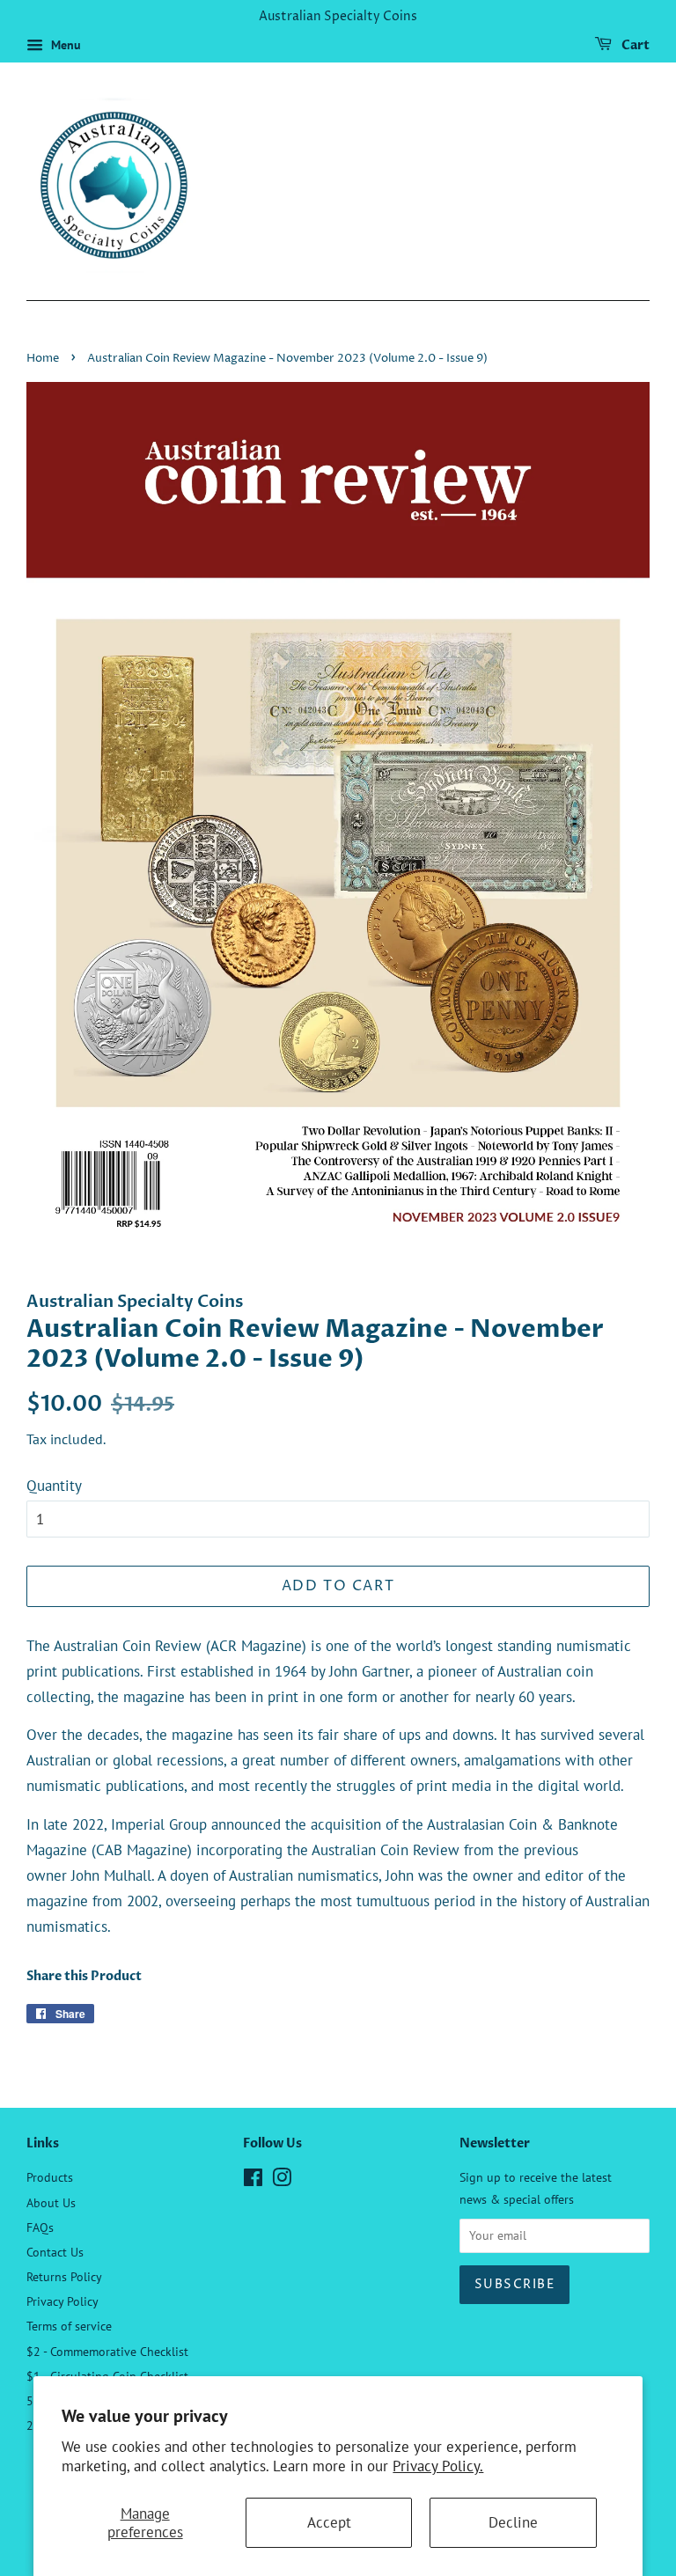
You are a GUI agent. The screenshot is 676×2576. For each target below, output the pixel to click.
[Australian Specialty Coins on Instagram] (282, 2180)
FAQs (40, 2227)
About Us (51, 2202)
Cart (634, 45)
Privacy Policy (62, 2301)
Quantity (54, 1486)
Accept (329, 2522)
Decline (513, 2522)
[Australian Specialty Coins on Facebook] (253, 2180)
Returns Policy (64, 2276)
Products (50, 2177)
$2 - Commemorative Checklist (107, 2351)
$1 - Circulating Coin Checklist (107, 2376)
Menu (64, 45)
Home (43, 359)
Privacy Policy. (438, 2466)
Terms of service (69, 2326)
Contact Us (55, 2252)
